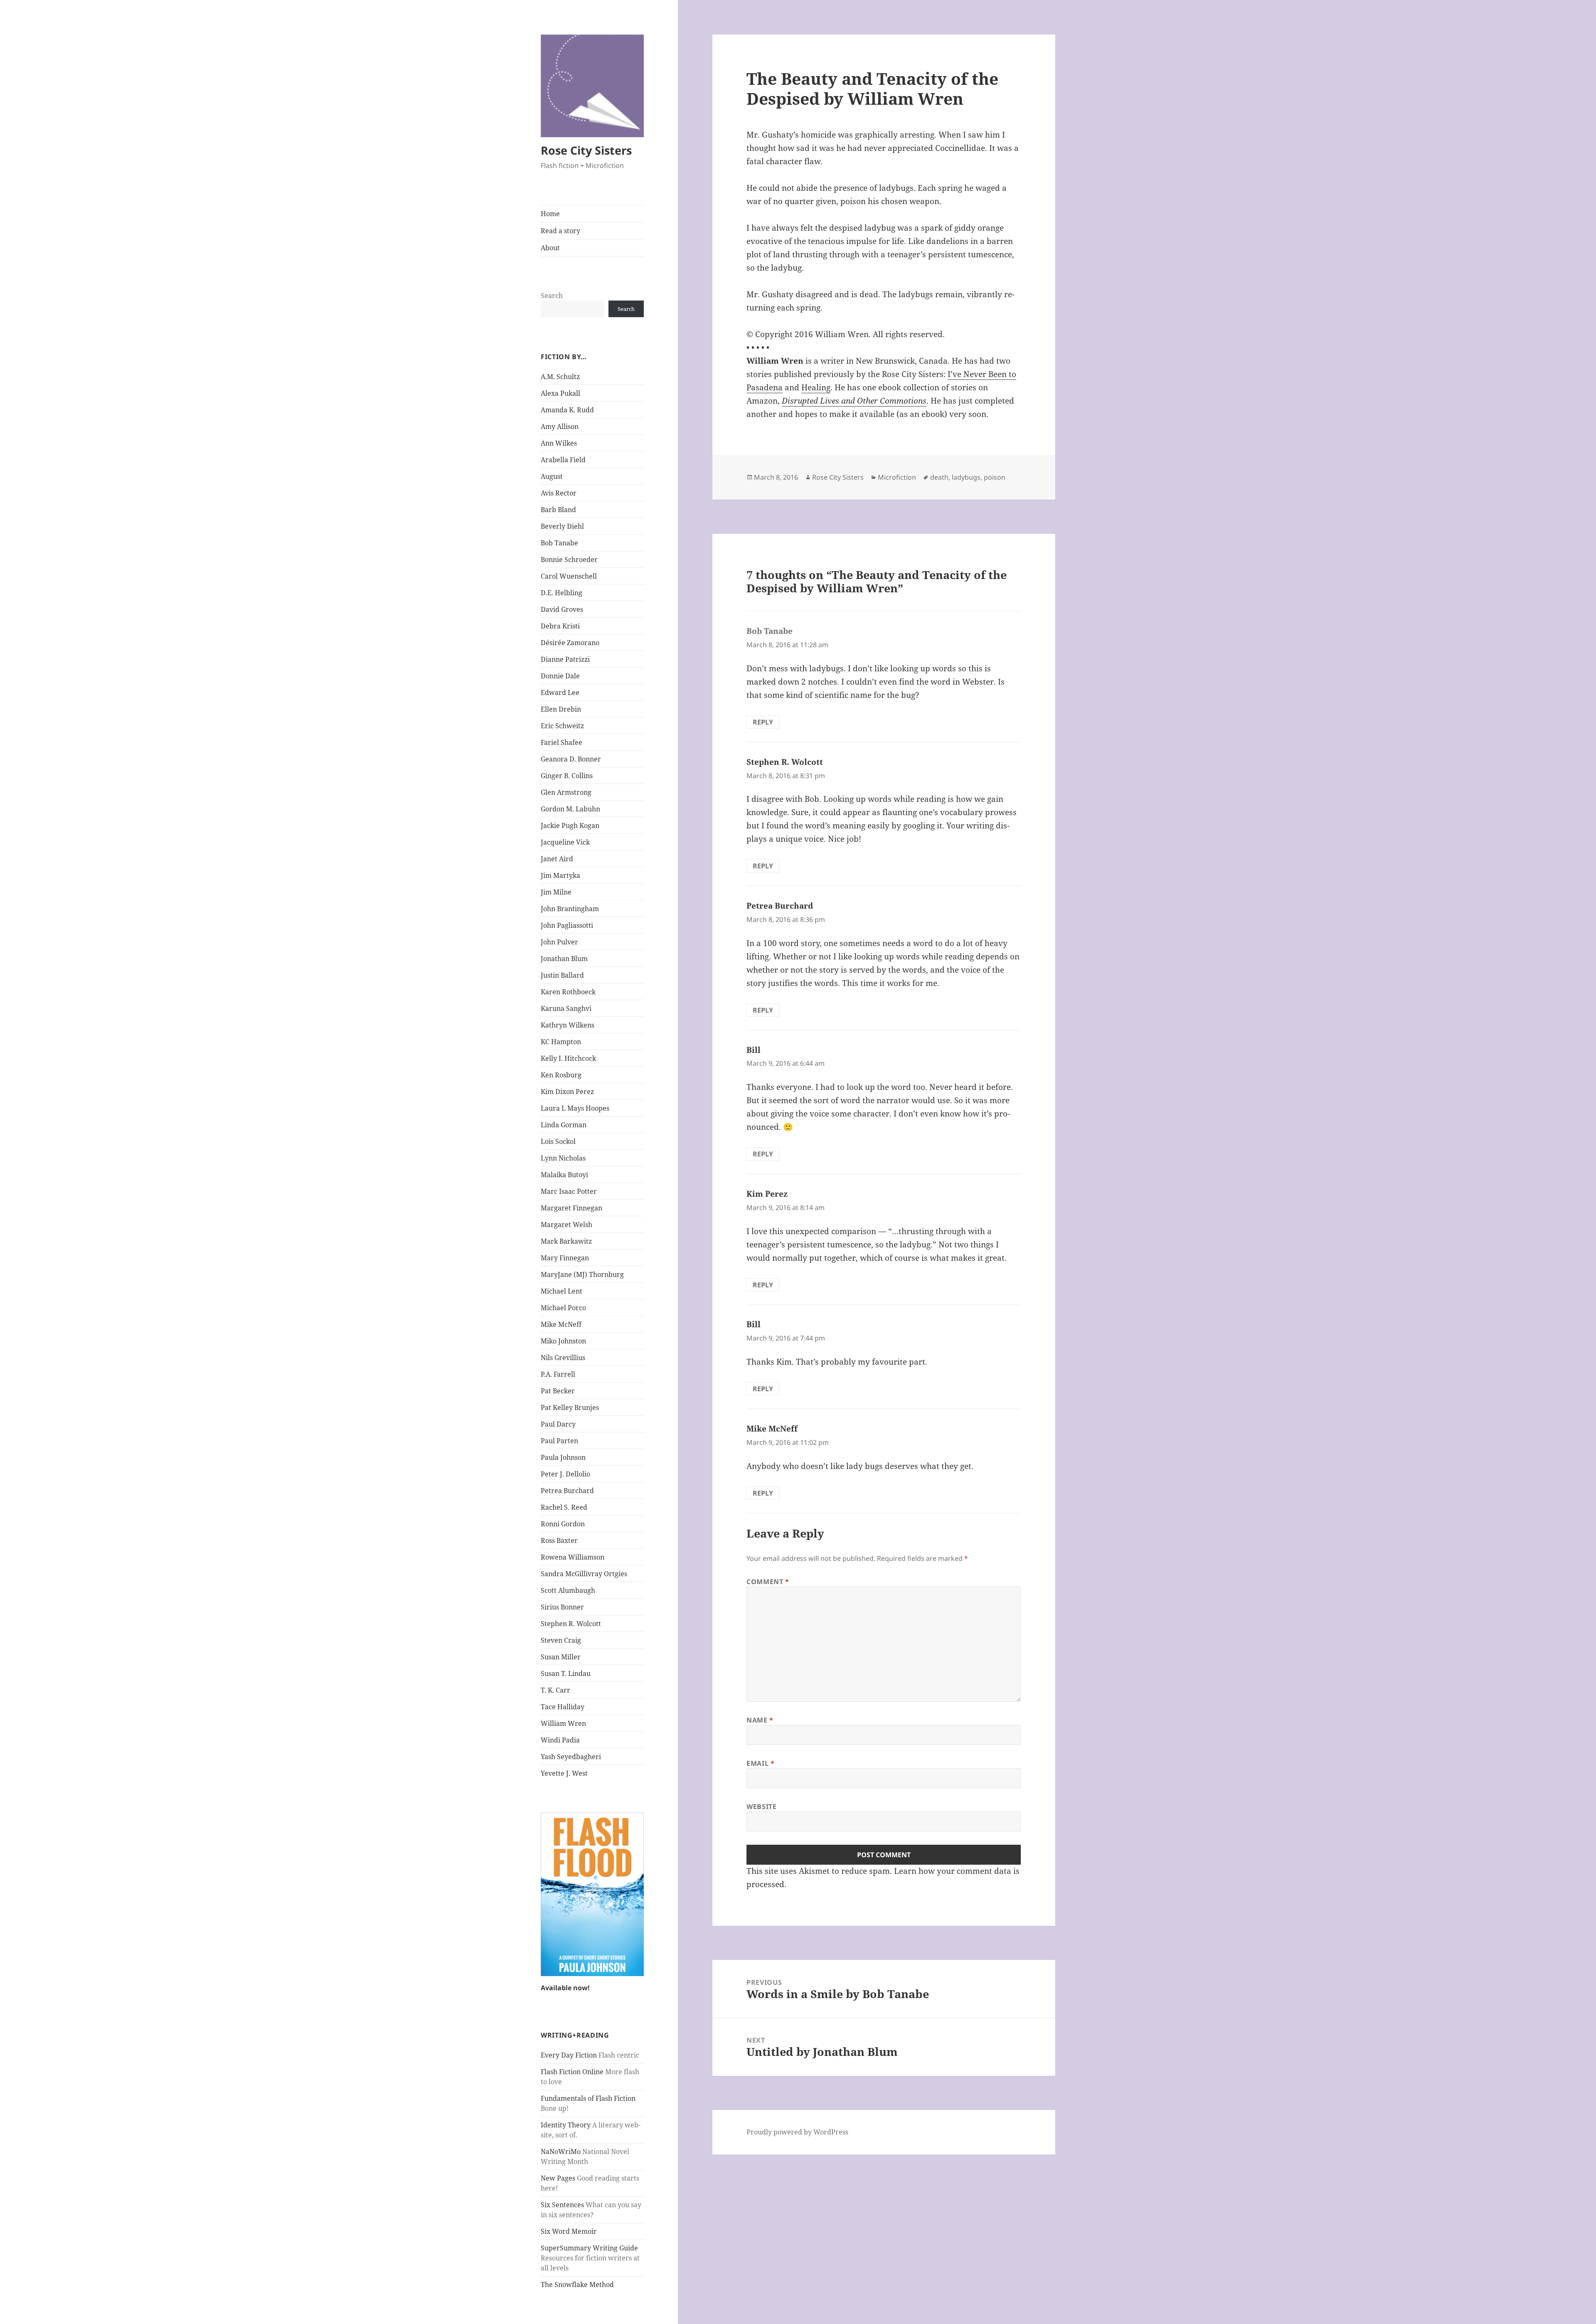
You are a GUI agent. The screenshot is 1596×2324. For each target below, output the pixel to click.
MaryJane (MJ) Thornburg (582, 1274)
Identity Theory (566, 2125)
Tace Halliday (563, 1707)
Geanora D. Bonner (571, 759)
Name (760, 1720)
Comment (768, 1582)
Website (761, 1806)
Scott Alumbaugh (568, 1590)
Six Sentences (562, 2205)
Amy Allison (560, 426)
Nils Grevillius (563, 1358)
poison (995, 477)
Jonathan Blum (564, 959)
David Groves (562, 609)
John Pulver (559, 942)
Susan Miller (561, 1657)
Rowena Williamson (573, 1557)
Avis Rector (559, 493)
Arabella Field (563, 460)
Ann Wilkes (559, 443)
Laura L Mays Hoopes (575, 1108)
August (552, 476)
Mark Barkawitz (566, 1241)
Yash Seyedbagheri (571, 1757)
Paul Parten (559, 1441)
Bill (754, 1050)
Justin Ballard (562, 975)
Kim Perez (767, 1194)
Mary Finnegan (565, 1258)
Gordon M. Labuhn (570, 809)
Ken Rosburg (561, 1075)
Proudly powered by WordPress (797, 2132)
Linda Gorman (564, 1125)
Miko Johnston (563, 1341)
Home (550, 214)
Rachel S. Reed (564, 1507)
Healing (816, 387)
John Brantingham (570, 909)
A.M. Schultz (560, 377)
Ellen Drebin (561, 709)
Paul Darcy (558, 1424)
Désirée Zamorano (570, 643)
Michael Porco (563, 1308)
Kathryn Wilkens (568, 1025)
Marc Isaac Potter (569, 1191)
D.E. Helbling (562, 593)
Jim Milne (556, 892)
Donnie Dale (560, 676)
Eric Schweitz (562, 726)
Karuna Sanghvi (566, 1008)
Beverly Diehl (562, 526)
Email (760, 1763)
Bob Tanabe (559, 543)
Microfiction (897, 477)
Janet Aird (557, 859)
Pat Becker (558, 1391)
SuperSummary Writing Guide (589, 2248)
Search (552, 296)
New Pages (558, 2178)
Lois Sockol (558, 1141)
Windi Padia (560, 1740)
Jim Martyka (560, 875)
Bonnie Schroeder (569, 559)
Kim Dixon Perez (567, 1092)
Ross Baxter (559, 1540)
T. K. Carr (555, 1690)
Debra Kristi (560, 626)
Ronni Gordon (563, 1524)
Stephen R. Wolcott (571, 1624)
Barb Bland (558, 510)
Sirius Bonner (562, 1607)
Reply (763, 722)
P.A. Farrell (558, 1374)
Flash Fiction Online (572, 2072)
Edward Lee (560, 693)
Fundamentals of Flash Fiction (588, 2098)
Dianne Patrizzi (565, 659)
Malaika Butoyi (564, 1175)
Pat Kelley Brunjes (570, 1407)
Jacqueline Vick (565, 842)
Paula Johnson (563, 1457)
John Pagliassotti (567, 925)
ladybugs (966, 477)
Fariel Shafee (562, 742)
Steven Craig (561, 1640)
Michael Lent (562, 1291)
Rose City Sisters (586, 150)
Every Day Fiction (569, 2055)
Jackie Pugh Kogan (570, 826)
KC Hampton (561, 1042)
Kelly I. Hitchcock (568, 1058)
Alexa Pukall (560, 393)
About (550, 248)
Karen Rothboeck (568, 992)
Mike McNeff (561, 1324)
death (939, 477)
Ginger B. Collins (567, 776)
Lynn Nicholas (563, 1158)
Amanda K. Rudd (567, 410)
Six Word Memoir (569, 2231)
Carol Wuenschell (569, 576)
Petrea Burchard (567, 1491)
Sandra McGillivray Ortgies (584, 1574)
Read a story (560, 231)
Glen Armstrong (566, 792)
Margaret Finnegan (571, 1208)
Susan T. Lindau (566, 1673)
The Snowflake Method (577, 2285)
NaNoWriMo (561, 2151)
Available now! (565, 1988)
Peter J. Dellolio (565, 1474)
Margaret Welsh (566, 1225)
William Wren (563, 1723)
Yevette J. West (564, 1773)
